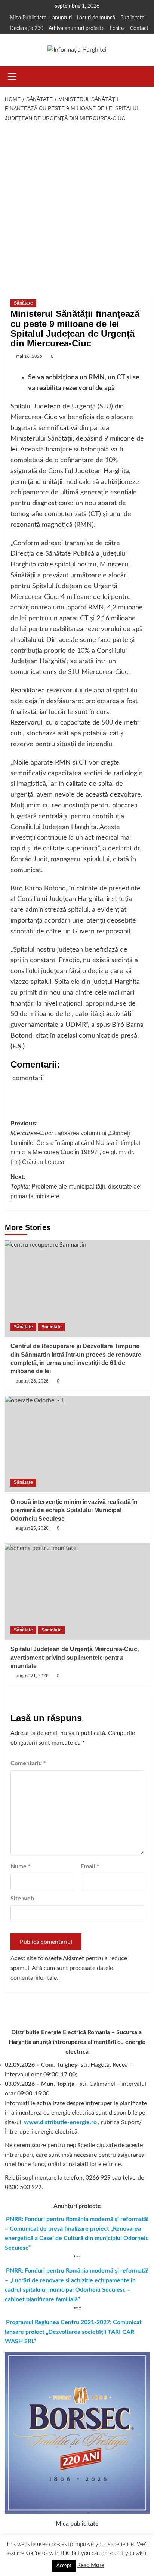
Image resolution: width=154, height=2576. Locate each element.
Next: (75, 1186)
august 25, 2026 (32, 1528)
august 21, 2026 (32, 1676)
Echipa (117, 28)
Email (90, 1866)
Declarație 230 (27, 28)
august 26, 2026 (32, 1381)
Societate (52, 1327)
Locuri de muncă (96, 18)
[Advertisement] (77, 207)
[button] (12, 75)
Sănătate (23, 303)
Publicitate (132, 18)
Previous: (75, 1142)
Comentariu (28, 1763)
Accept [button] (64, 2566)
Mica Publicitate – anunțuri (41, 18)
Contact (139, 28)
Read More (91, 2565)
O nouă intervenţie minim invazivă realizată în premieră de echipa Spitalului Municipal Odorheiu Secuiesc (74, 1510)
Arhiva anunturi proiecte (76, 28)
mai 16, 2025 (29, 356)
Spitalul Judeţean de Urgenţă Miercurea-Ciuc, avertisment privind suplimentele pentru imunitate (75, 1658)
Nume (21, 1866)
